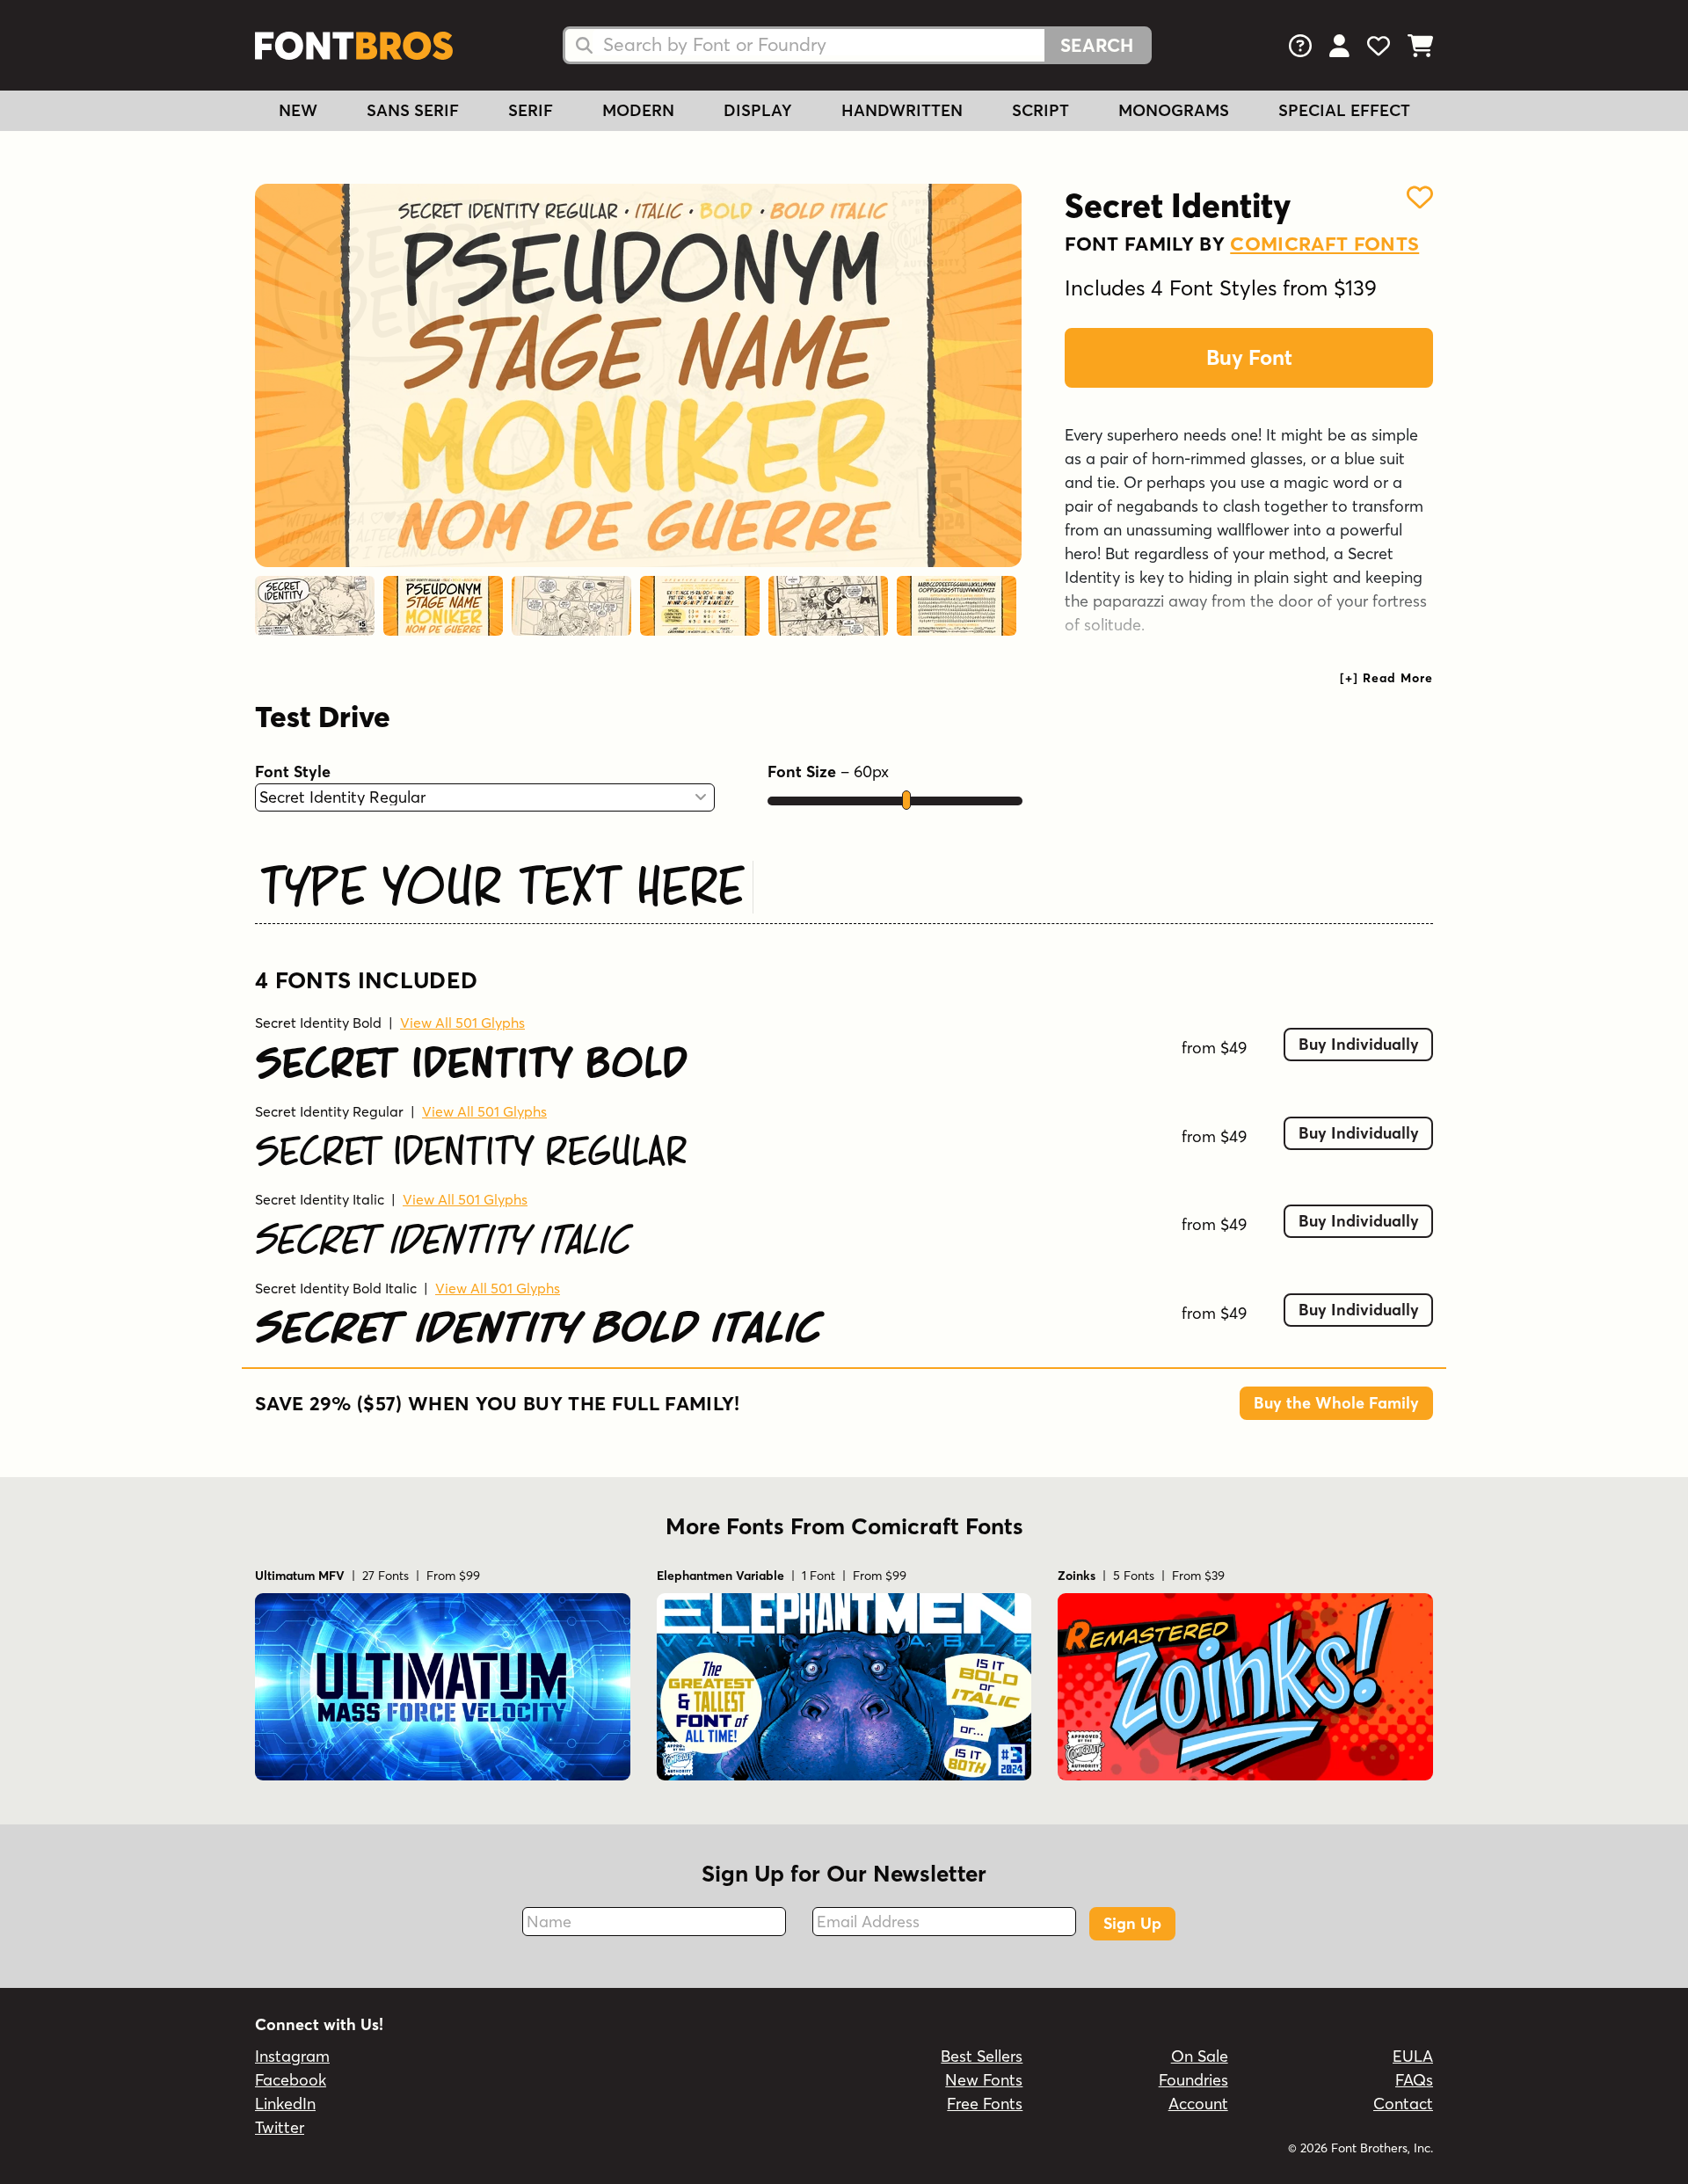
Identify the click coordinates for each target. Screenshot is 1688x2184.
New (298, 110)
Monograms (1174, 110)
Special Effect (1344, 110)
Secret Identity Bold (318, 1023)
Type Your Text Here (502, 884)
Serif (531, 110)
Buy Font (1249, 357)
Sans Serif (413, 110)
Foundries (1193, 2080)
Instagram (292, 2056)
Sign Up (1132, 1923)
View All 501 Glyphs (462, 1023)
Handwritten (902, 110)
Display (758, 110)
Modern (638, 110)
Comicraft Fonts (1324, 244)
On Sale (1200, 2056)
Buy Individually (1359, 1044)
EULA (1413, 2056)
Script (1040, 110)
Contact (1403, 2104)
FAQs (1414, 2080)
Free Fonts (985, 2104)
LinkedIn (285, 2104)
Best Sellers (982, 2056)
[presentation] (1386, 678)
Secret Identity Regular (329, 1111)
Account (1198, 2104)
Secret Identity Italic (320, 1199)
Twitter (280, 2127)
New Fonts (984, 2080)
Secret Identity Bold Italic (336, 1288)
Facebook (291, 2080)
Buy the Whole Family (1336, 1403)
